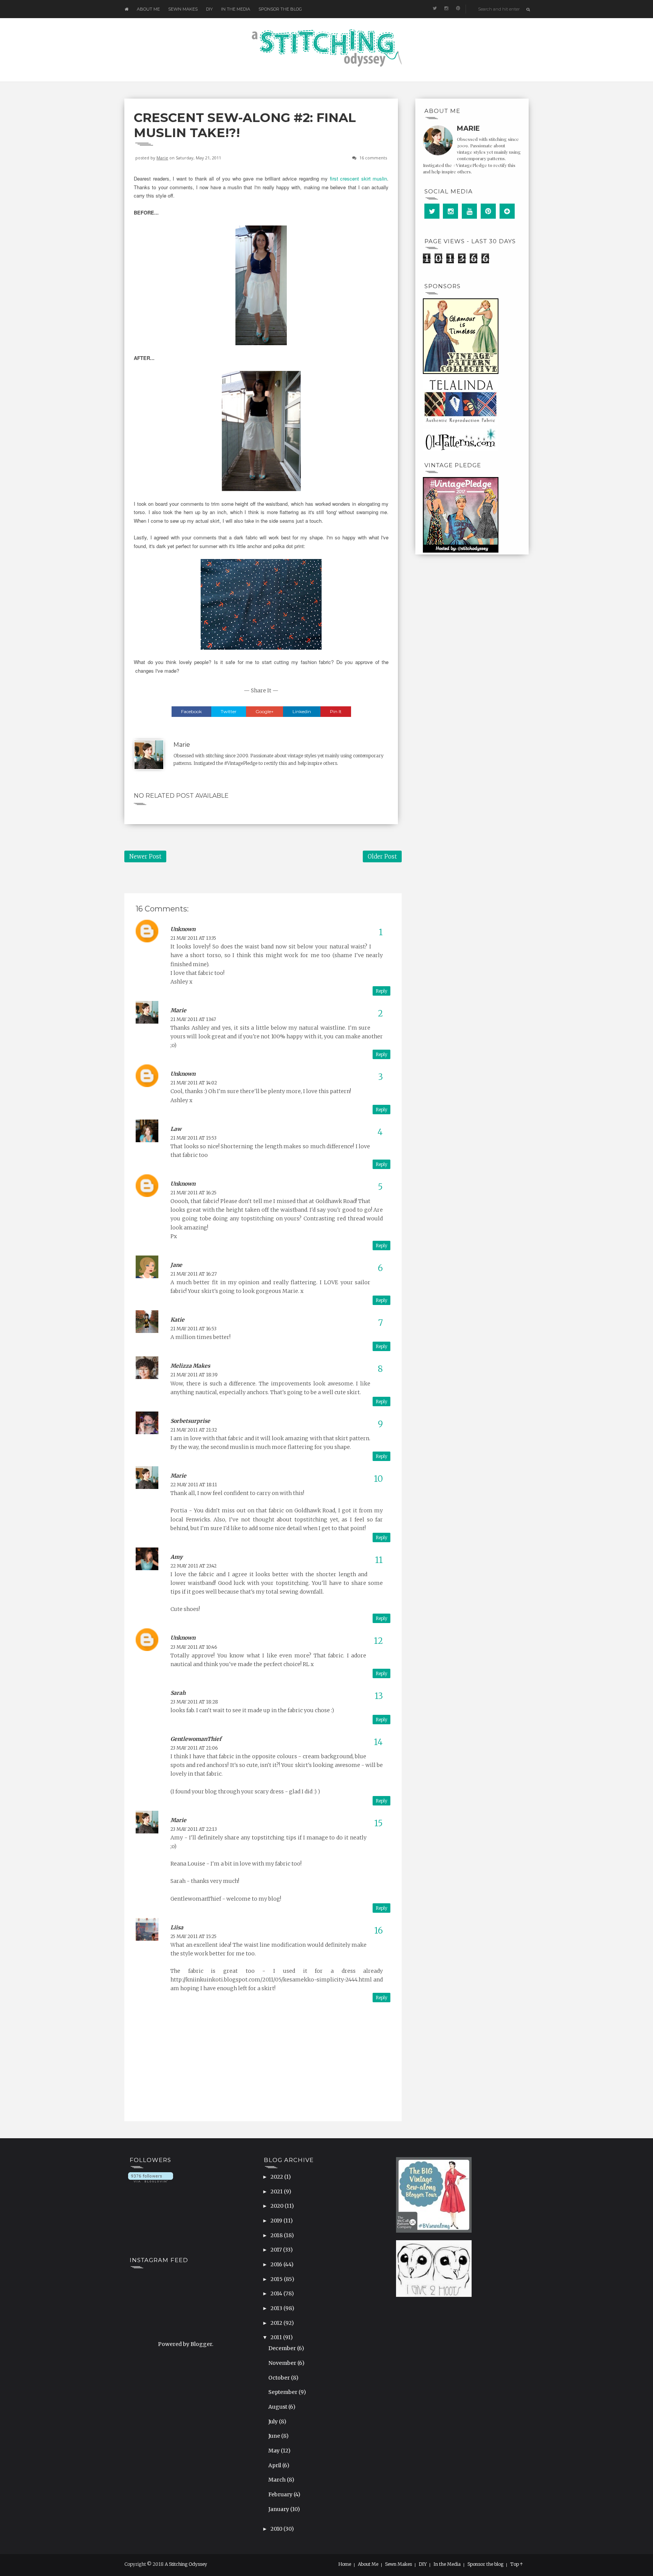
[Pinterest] (488, 211)
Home (345, 2564)
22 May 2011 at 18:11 (194, 1485)
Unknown (183, 929)
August (278, 2407)
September (283, 2392)
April (275, 2465)
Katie (177, 1320)
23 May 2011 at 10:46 (194, 1647)
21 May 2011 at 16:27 (194, 1274)
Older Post (382, 856)
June (275, 2436)
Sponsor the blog (280, 9)
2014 (277, 2293)
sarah (178, 1693)
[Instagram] (450, 211)
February (281, 2494)
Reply (381, 991)
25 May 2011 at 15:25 (193, 1936)
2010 (277, 2529)
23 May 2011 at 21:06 (194, 1748)
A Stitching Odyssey (186, 2564)
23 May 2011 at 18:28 (194, 1702)
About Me (148, 9)
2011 (277, 2337)
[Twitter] (432, 211)
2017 (277, 2250)
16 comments (373, 158)
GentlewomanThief (196, 1739)
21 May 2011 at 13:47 (193, 1019)
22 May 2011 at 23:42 (193, 1566)
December (283, 2348)
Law (176, 1129)
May (275, 2451)
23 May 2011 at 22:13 (194, 1829)
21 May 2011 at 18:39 (194, 1375)
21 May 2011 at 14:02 (194, 1083)
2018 (277, 2235)
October (280, 2378)
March (278, 2480)
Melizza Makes (190, 1366)
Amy (176, 1557)
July (274, 2422)
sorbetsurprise (190, 1421)
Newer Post (145, 856)
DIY (209, 9)
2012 (277, 2323)
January (279, 2509)
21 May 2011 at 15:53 (193, 1138)
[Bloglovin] (507, 211)
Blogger (201, 2344)
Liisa (177, 1927)
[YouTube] (469, 211)
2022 (277, 2177)
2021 (277, 2191)
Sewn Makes (183, 9)
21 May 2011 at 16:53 (193, 1329)
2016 (277, 2264)
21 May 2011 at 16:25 (193, 1193)
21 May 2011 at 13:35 (193, 938)
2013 (277, 2308)
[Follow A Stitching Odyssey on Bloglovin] (151, 2177)
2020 (278, 2206)
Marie (162, 158)
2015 (277, 2279)
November (283, 2363)
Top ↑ (517, 2564)
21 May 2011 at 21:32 (194, 1430)
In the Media (236, 9)
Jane (176, 1265)
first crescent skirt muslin (359, 178)
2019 (277, 2221)
